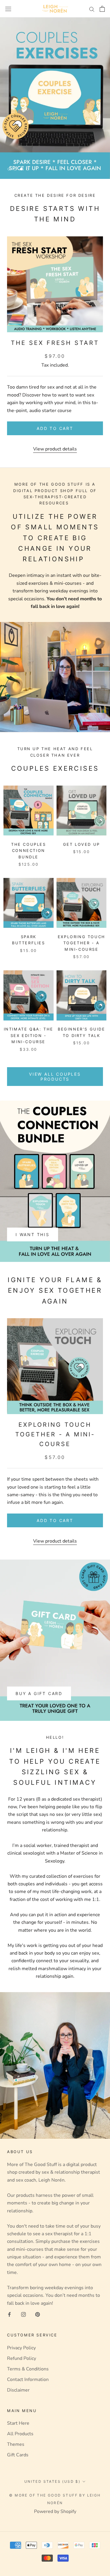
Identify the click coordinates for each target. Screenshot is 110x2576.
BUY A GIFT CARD (39, 1693)
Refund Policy (22, 2358)
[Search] (92, 9)
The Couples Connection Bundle (29, 851)
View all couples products (55, 1077)
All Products (20, 2434)
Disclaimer (18, 2390)
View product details (55, 449)
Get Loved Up (82, 844)
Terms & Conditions (28, 2369)
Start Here (18, 2423)
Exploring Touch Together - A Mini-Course (82, 943)
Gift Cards (18, 2455)
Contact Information (28, 2380)
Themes (16, 2444)
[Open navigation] (8, 9)
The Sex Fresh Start (55, 343)
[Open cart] (102, 9)
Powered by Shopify (55, 2511)
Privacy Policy (21, 2348)
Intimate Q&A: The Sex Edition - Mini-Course (29, 1035)
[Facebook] (9, 2314)
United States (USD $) (52, 2481)
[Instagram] (23, 2314)
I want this (33, 1234)
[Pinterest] (38, 2314)
